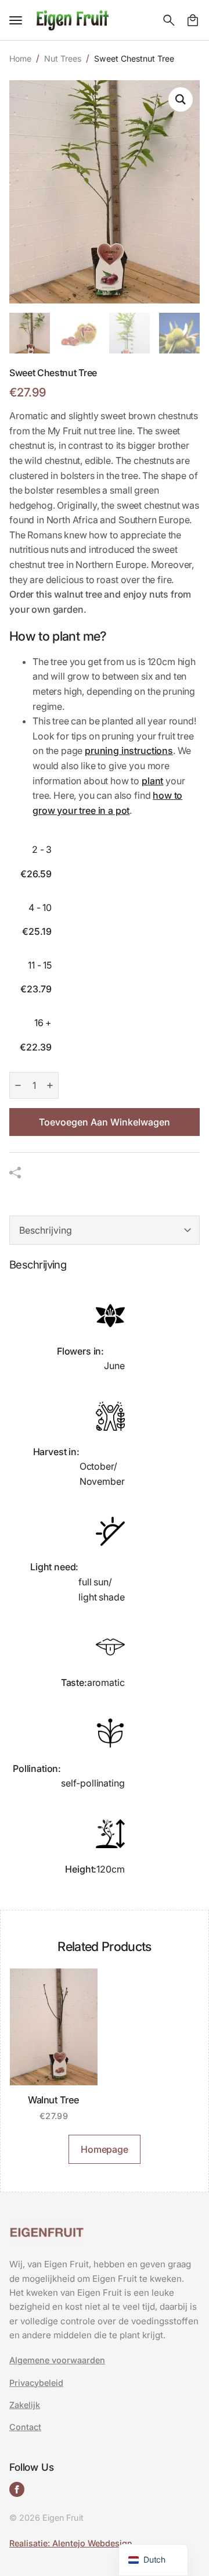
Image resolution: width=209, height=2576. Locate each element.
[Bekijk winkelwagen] (193, 20)
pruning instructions (129, 751)
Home (20, 58)
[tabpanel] (105, 1575)
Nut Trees (63, 58)
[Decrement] (18, 1085)
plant (152, 781)
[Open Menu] (16, 20)
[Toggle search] (169, 20)
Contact (25, 2427)
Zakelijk (25, 2405)
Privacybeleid (36, 2383)
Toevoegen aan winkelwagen (105, 1122)
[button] (181, 99)
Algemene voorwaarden (57, 2360)
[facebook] (17, 2489)
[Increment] (50, 1085)
